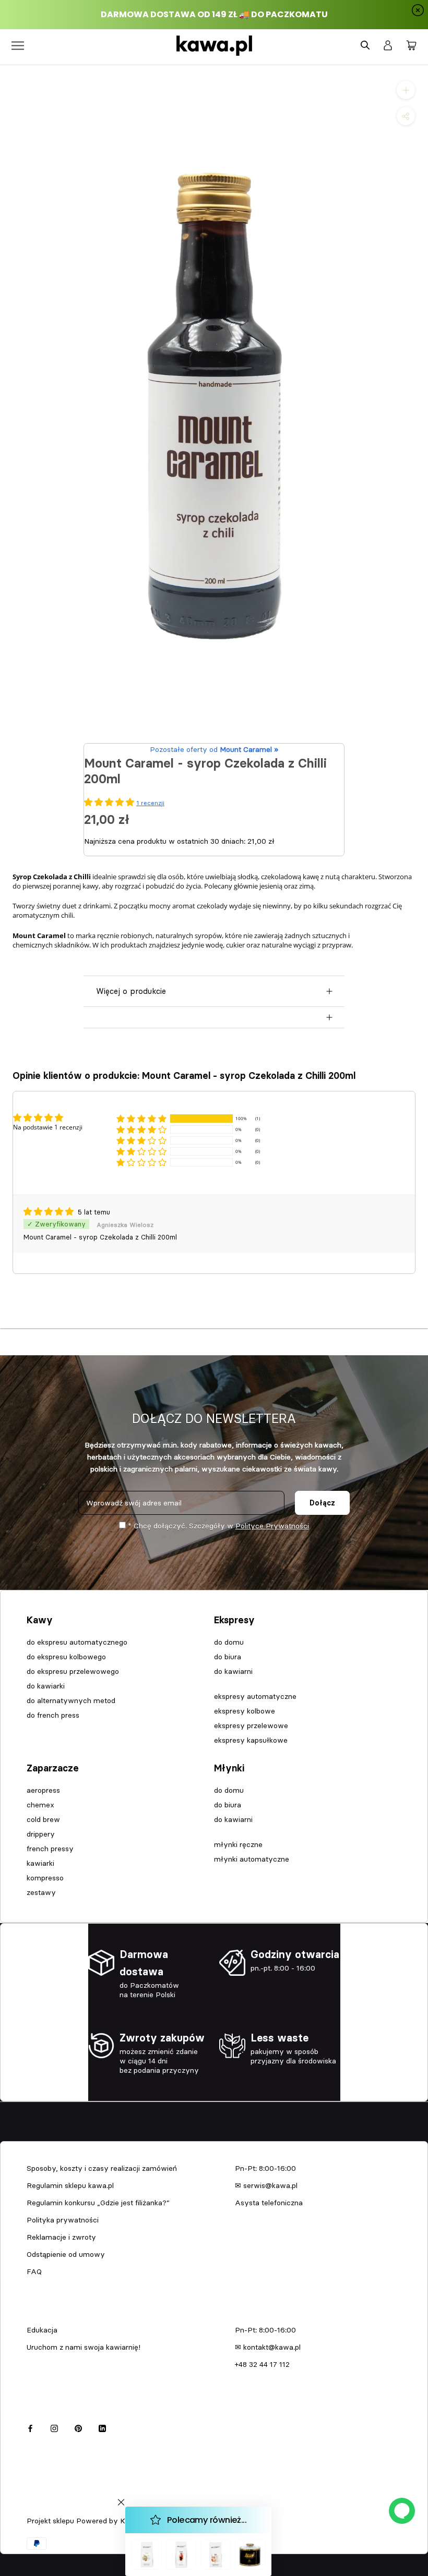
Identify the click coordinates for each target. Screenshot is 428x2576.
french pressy (50, 1849)
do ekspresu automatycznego (77, 1642)
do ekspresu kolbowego (66, 1657)
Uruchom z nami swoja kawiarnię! (84, 2347)
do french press (53, 1715)
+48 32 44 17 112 (262, 2364)
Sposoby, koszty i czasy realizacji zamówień (102, 2168)
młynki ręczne (238, 1844)
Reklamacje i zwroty (61, 2237)
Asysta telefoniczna (269, 2203)
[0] (411, 46)
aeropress (43, 1790)
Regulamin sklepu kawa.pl (70, 2185)
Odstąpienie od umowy (66, 2254)
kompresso (45, 1878)
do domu (229, 1642)
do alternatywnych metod (71, 1700)
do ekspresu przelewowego (73, 1671)
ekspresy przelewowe (251, 1726)
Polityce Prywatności (272, 1526)
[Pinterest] (78, 2427)
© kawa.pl (41, 2507)
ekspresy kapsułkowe (251, 1740)
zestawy (41, 1892)
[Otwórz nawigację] (18, 46)
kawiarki (40, 1863)
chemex (40, 1805)
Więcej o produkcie (131, 991)
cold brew (43, 1819)
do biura (228, 1657)
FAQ (34, 2271)
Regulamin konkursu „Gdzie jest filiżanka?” (98, 2203)
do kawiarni (233, 1671)
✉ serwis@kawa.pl (266, 2185)
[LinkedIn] (102, 2427)
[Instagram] (54, 2427)
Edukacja (42, 2330)
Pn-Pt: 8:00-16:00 (265, 2168)
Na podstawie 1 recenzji (48, 1127)
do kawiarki (46, 1686)
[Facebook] (30, 2427)
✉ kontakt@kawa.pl (268, 2347)
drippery (41, 1834)
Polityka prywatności (63, 2220)
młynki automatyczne (252, 1859)
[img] (50, 1212)
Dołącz (322, 1503)
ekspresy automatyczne (255, 1696)
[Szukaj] (365, 46)
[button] (141, 1118)
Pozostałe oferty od (214, 749)
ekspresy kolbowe (245, 1711)
